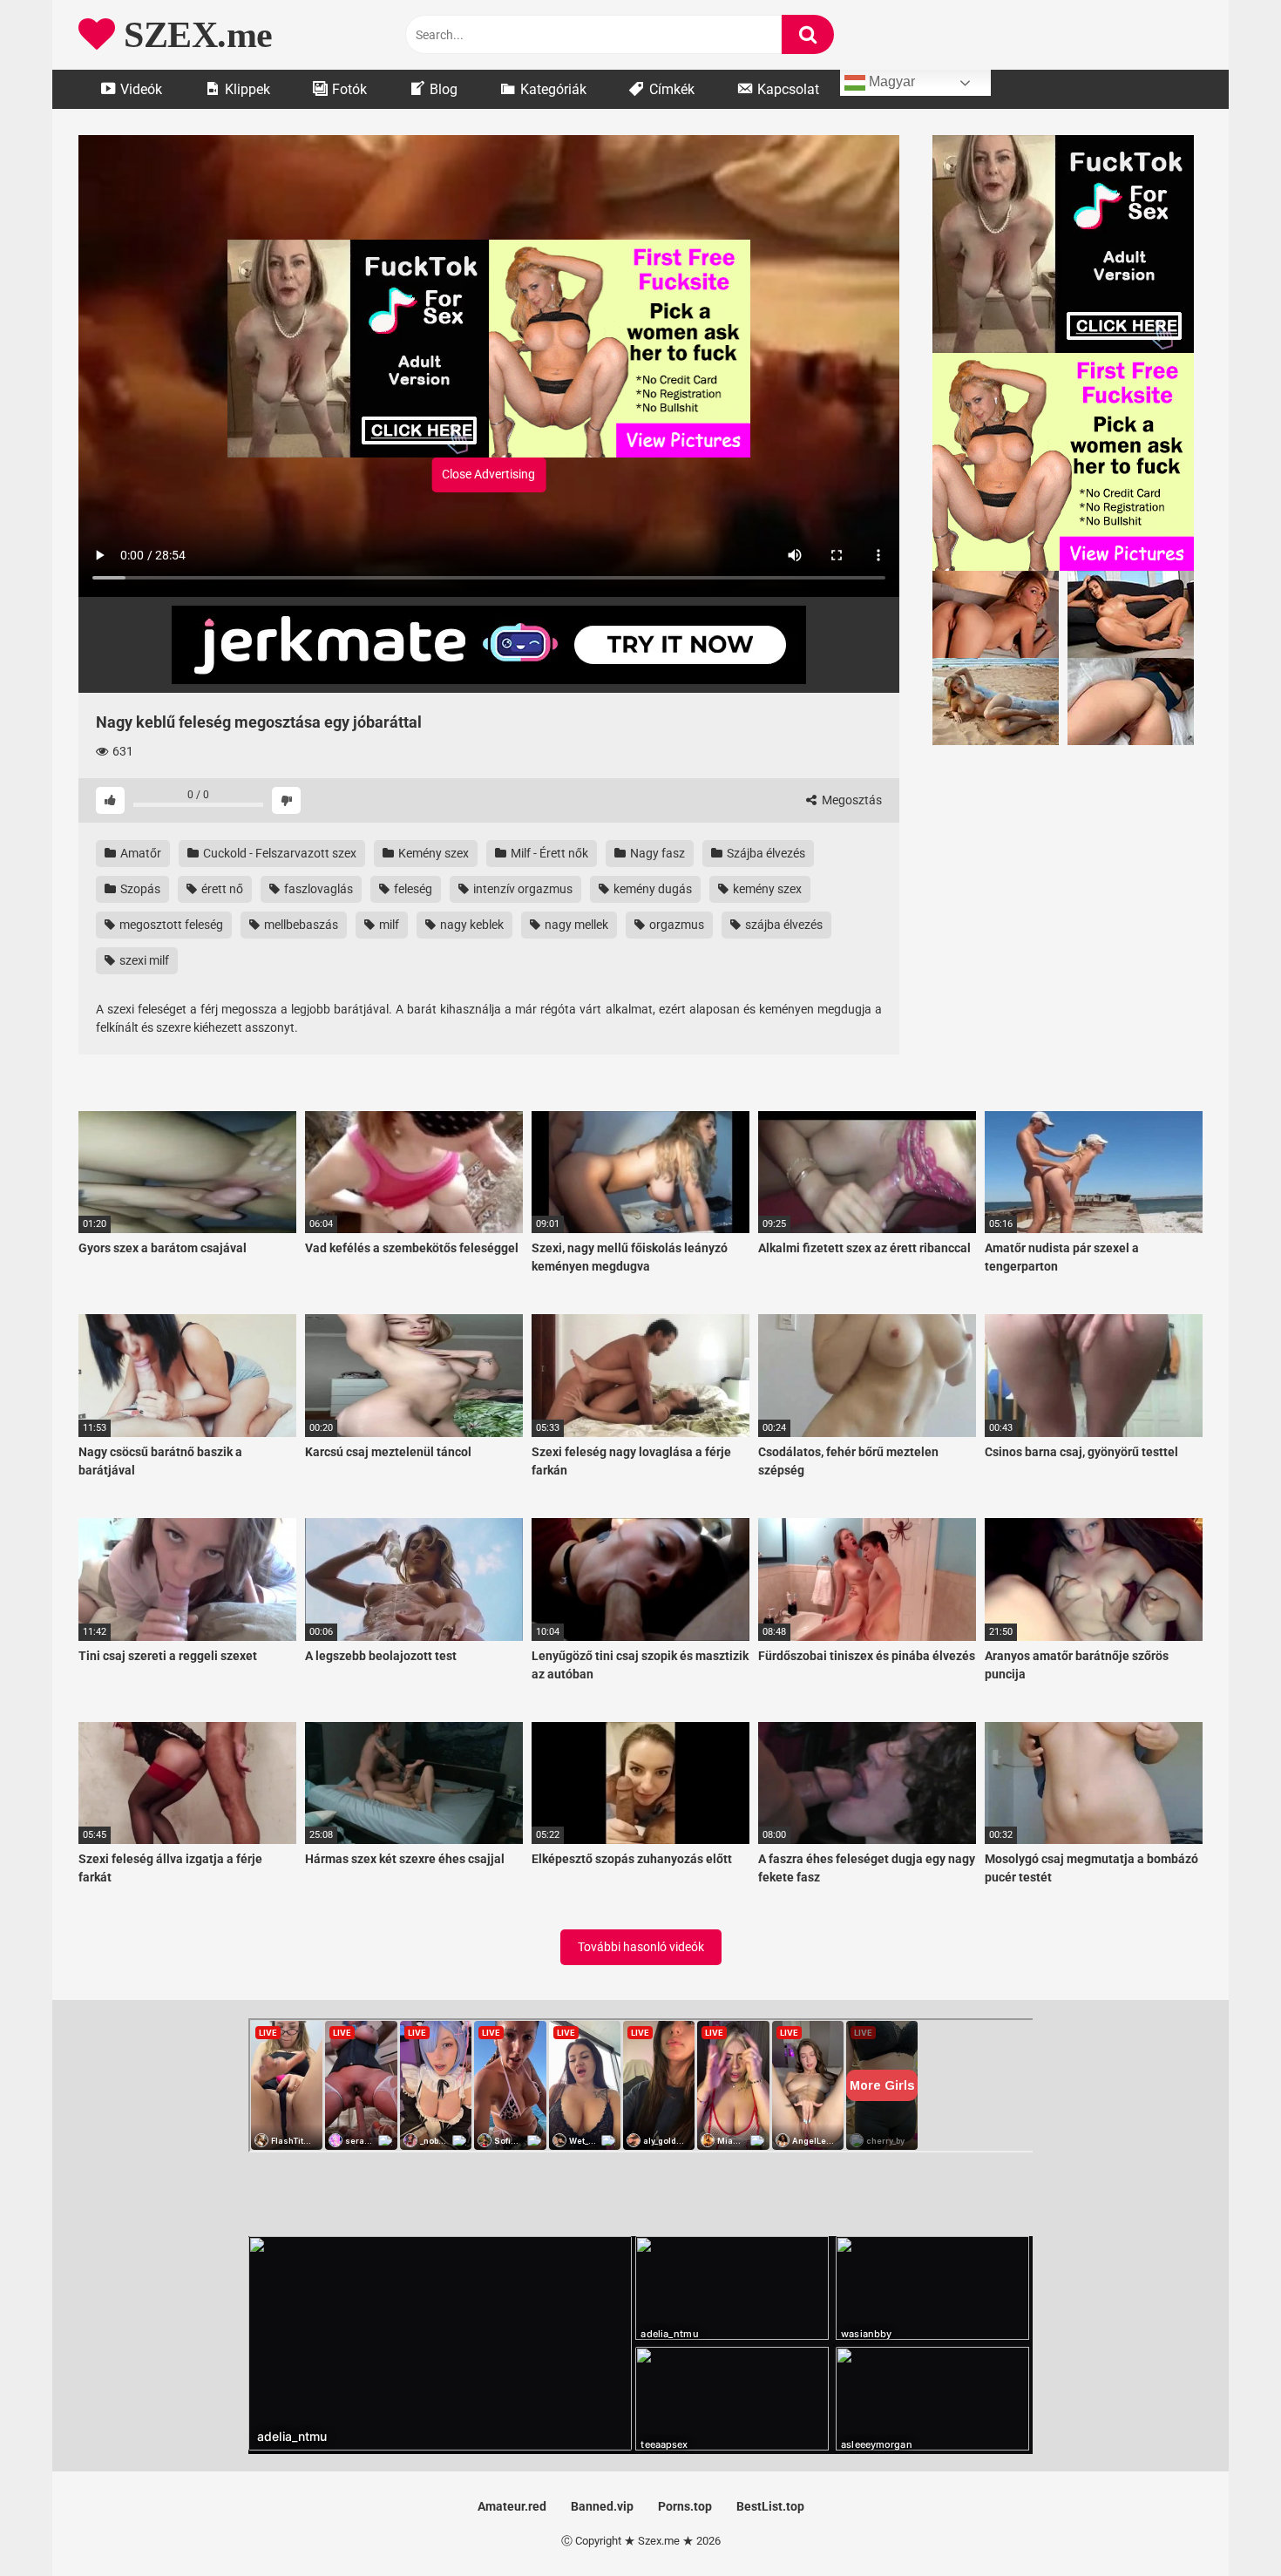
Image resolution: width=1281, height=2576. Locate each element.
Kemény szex (432, 853)
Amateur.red (512, 2506)
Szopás (139, 889)
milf (388, 925)
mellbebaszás (300, 925)
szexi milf (143, 960)
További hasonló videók (641, 1947)
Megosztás (851, 800)
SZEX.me (194, 35)
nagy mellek (575, 925)
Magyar (890, 81)
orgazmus (675, 925)
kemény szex (766, 889)
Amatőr (139, 853)
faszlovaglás (317, 889)
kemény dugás (651, 889)
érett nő (221, 889)
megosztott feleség (170, 925)
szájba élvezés (783, 925)
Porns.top (685, 2506)
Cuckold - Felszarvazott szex (278, 853)
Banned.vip (602, 2506)
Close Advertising (488, 474)
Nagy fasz (656, 853)
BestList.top (770, 2506)
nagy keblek (471, 925)
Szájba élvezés (765, 853)
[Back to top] (1223, 2523)
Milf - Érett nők (548, 853)
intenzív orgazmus (522, 889)
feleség (412, 889)
